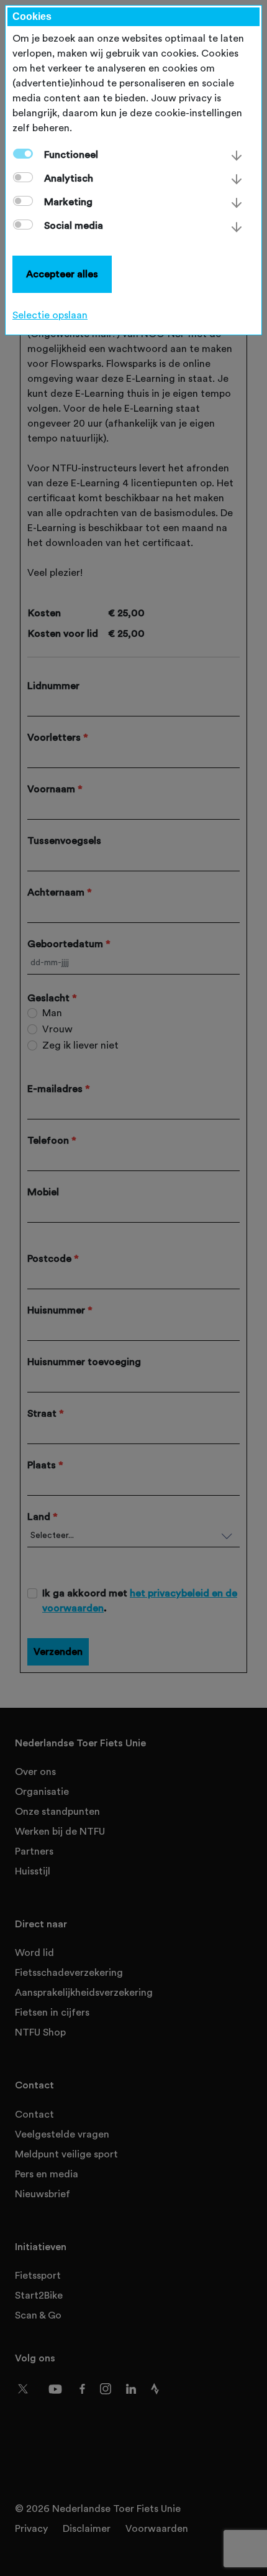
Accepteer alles (62, 274)
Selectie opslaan (50, 315)
